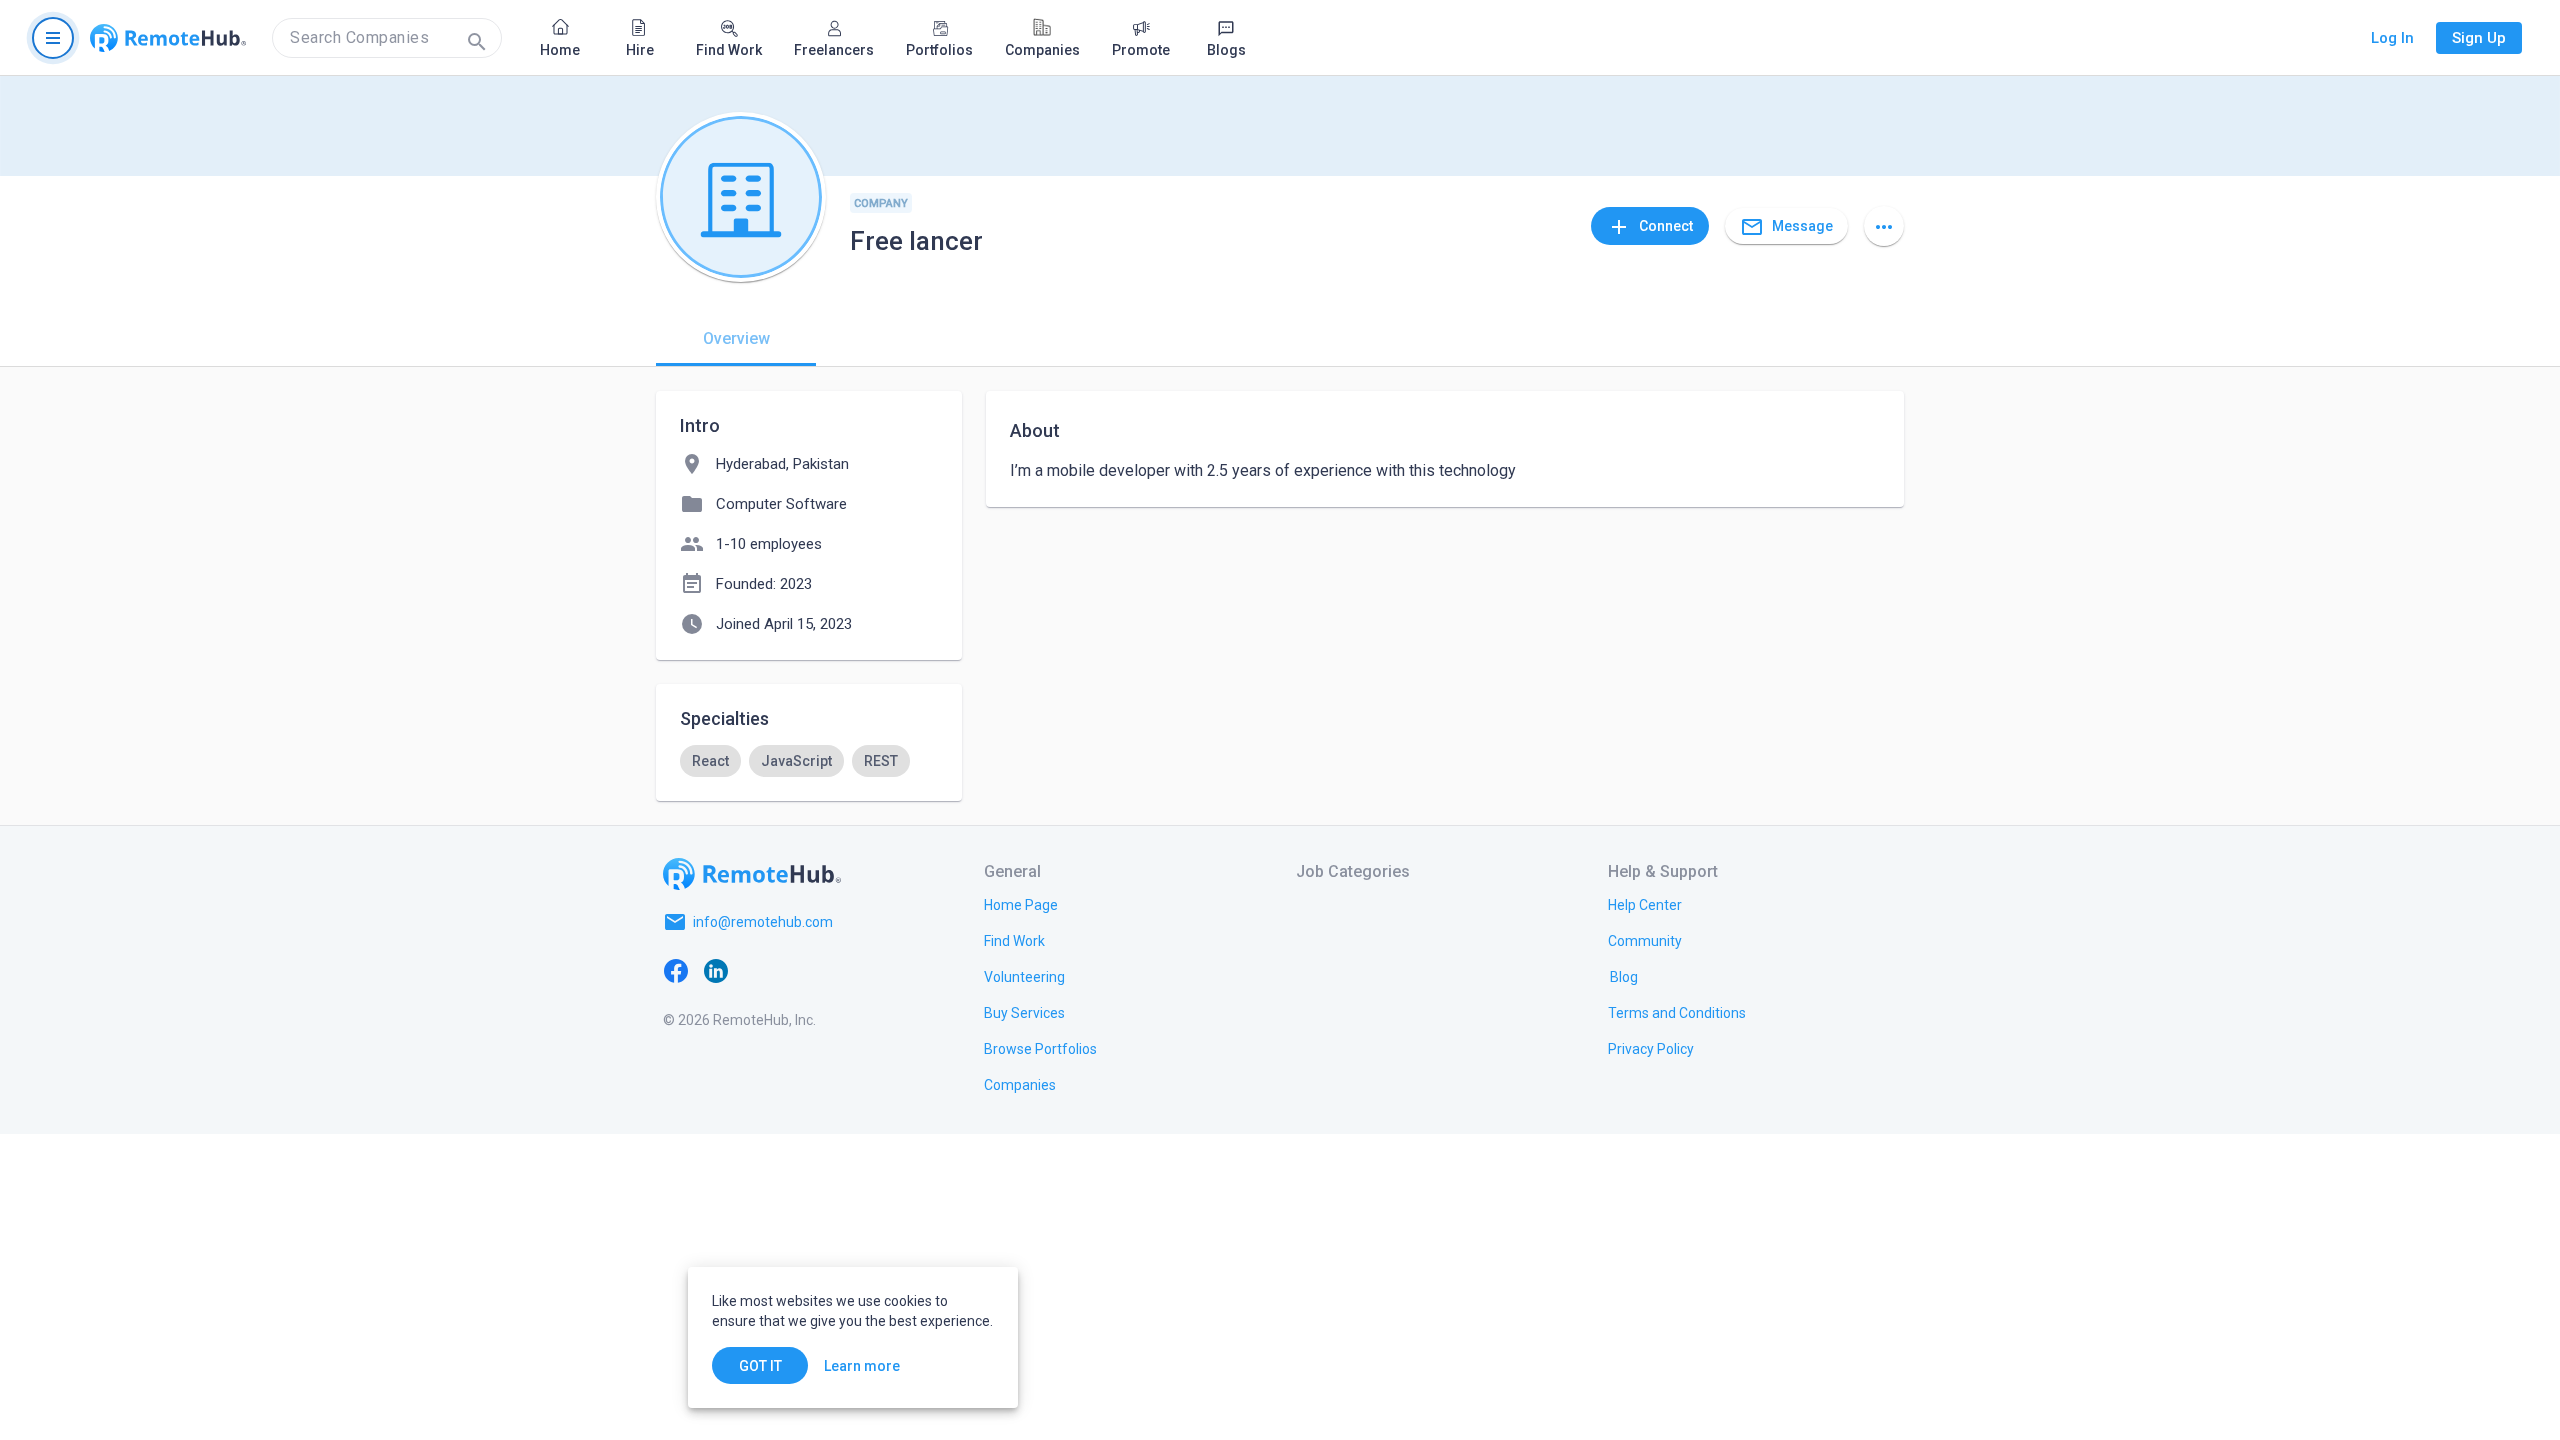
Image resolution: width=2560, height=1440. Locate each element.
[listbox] (809, 761)
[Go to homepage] (168, 38)
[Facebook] (676, 970)
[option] (710, 761)
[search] (387, 38)
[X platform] (756, 970)
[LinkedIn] (716, 970)
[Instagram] (796, 970)
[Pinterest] (836, 970)
